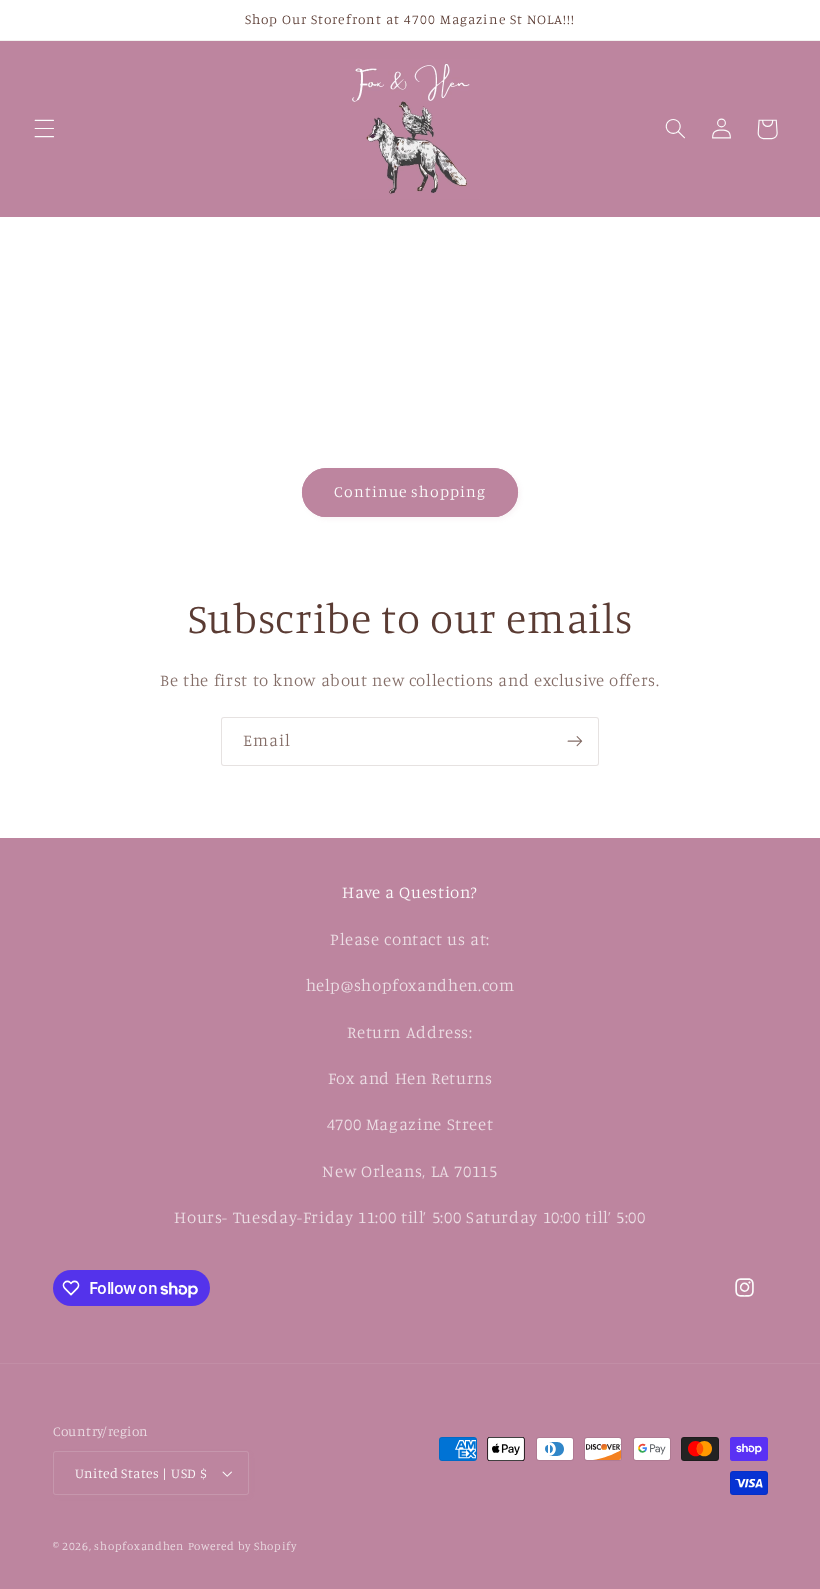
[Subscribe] (575, 741)
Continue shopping (410, 491)
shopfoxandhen (139, 1546)
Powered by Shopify (242, 1546)
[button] (44, 129)
